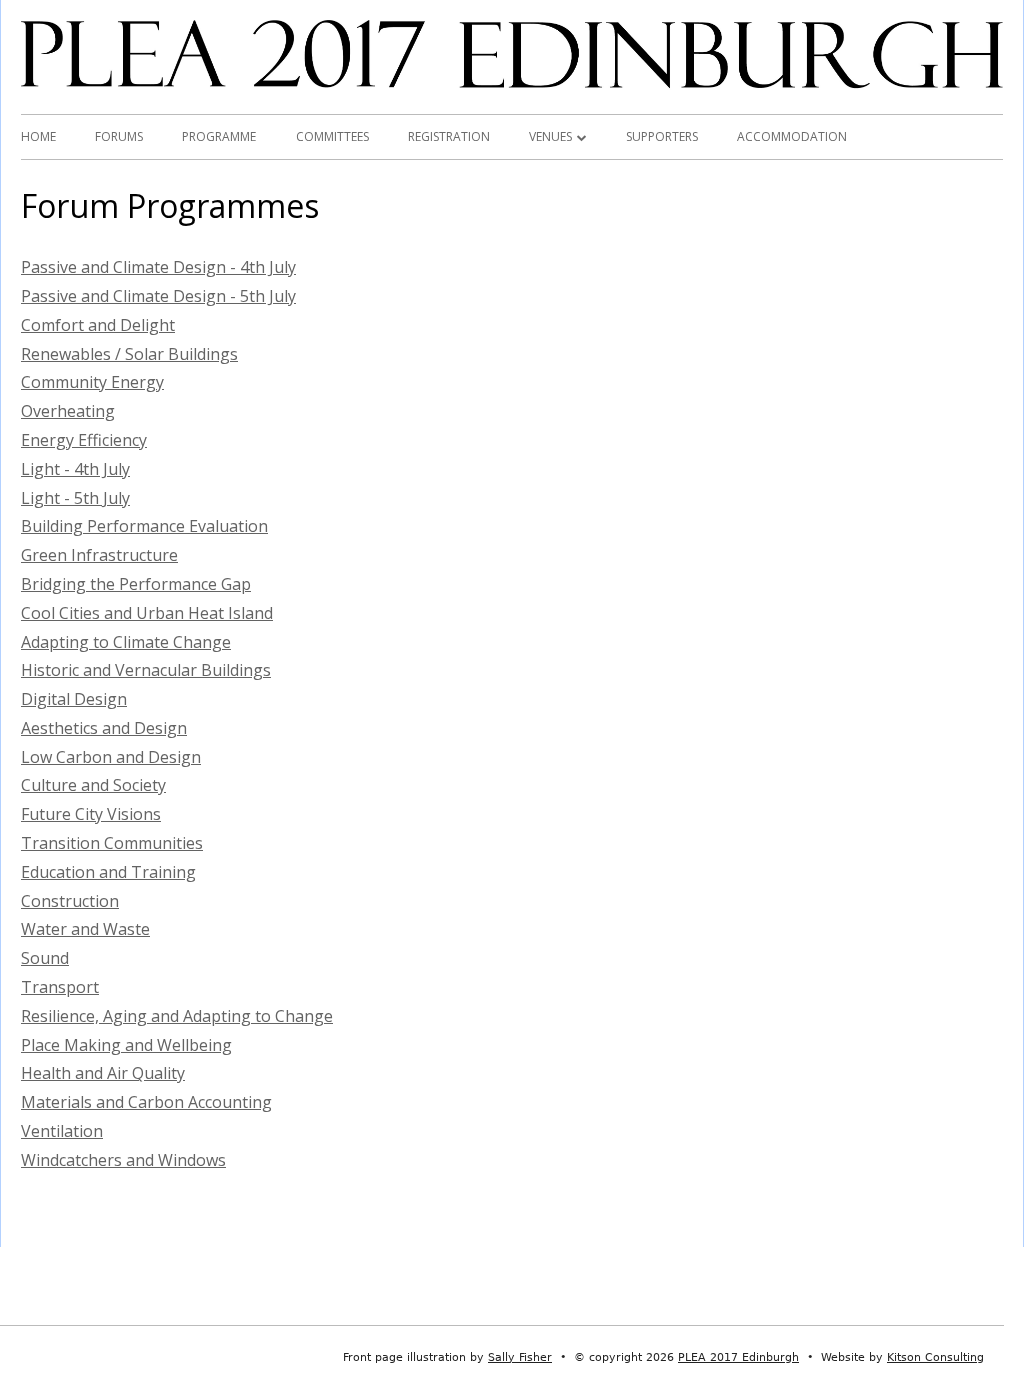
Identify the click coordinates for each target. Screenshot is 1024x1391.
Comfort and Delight (98, 325)
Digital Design (74, 699)
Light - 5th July (75, 498)
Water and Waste (85, 929)
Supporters (662, 136)
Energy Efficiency (84, 440)
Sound (45, 958)
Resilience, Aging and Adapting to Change (177, 1016)
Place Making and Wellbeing (126, 1045)
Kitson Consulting (935, 1357)
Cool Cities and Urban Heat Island (147, 613)
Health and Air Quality (103, 1073)
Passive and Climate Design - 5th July (158, 296)
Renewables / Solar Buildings (129, 354)
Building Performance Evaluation (144, 526)
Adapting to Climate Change (126, 642)
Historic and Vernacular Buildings (146, 670)
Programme (219, 136)
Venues (550, 136)
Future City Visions (91, 814)
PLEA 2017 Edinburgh (738, 1357)
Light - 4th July (75, 469)
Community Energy (92, 382)
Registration (449, 136)
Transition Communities (112, 843)
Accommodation (792, 136)
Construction (70, 901)
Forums (119, 136)
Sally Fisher (520, 1357)
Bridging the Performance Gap (136, 584)
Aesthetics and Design (104, 728)
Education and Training (108, 872)
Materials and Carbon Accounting (146, 1102)
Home (38, 136)
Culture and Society (93, 785)
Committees (332, 136)
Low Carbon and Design (111, 757)
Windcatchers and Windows (123, 1160)
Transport (60, 987)
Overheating (68, 411)
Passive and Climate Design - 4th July (158, 267)
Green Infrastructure (99, 555)
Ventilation (62, 1131)
